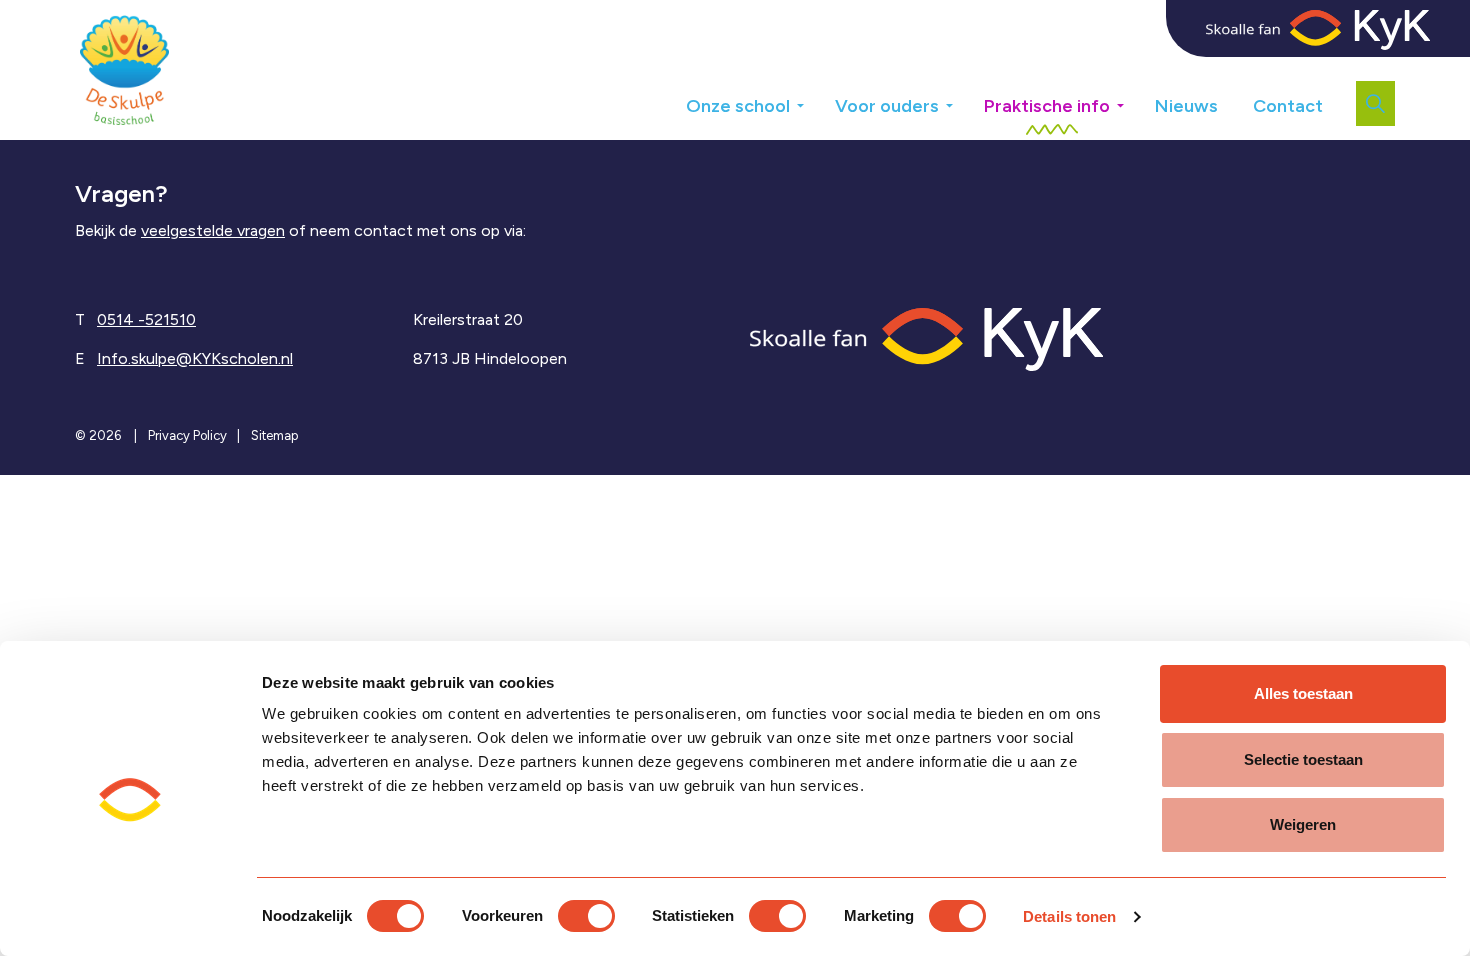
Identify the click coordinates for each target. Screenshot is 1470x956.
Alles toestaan (1303, 693)
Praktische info (1047, 106)
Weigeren (1303, 824)
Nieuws (1186, 106)
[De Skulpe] (124, 70)
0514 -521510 (146, 319)
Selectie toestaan (1303, 759)
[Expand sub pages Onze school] (815, 98)
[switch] (586, 916)
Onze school (738, 106)
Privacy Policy (187, 435)
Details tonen (1069, 916)
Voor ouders (887, 106)
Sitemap (274, 435)
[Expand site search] (1375, 103)
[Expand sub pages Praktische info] (1135, 98)
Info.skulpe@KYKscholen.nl (195, 358)
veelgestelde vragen (213, 230)
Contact (1288, 106)
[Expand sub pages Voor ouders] (964, 98)
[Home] (926, 337)
